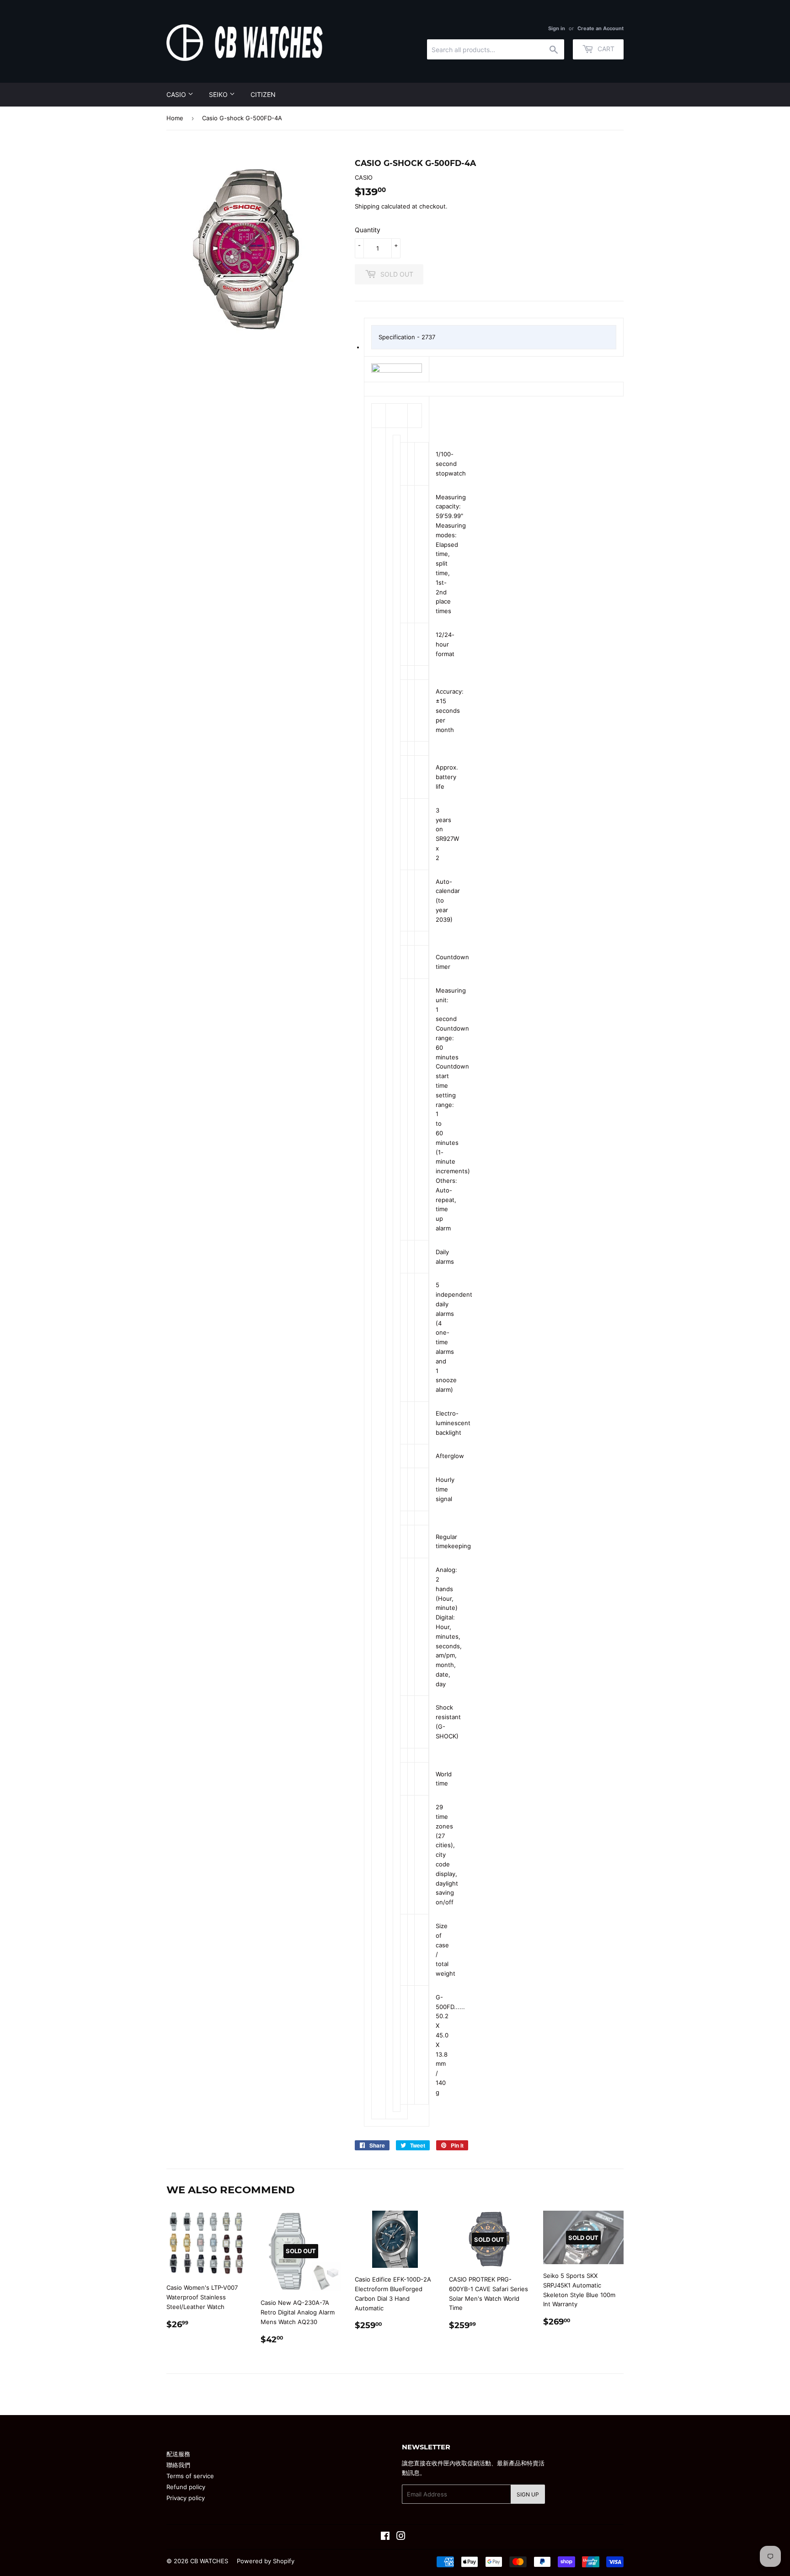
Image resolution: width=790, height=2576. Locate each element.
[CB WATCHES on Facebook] (385, 2537)
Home (175, 118)
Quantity (368, 230)
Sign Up (528, 2494)
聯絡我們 (178, 2465)
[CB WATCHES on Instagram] (401, 2537)
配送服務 (178, 2454)
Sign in (557, 28)
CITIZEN (263, 94)
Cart (605, 49)
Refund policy (186, 2487)
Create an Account (601, 28)
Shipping (367, 206)
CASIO (177, 94)
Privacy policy (186, 2498)
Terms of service (190, 2476)
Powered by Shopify (266, 2561)
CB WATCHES (209, 2561)
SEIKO (219, 94)
